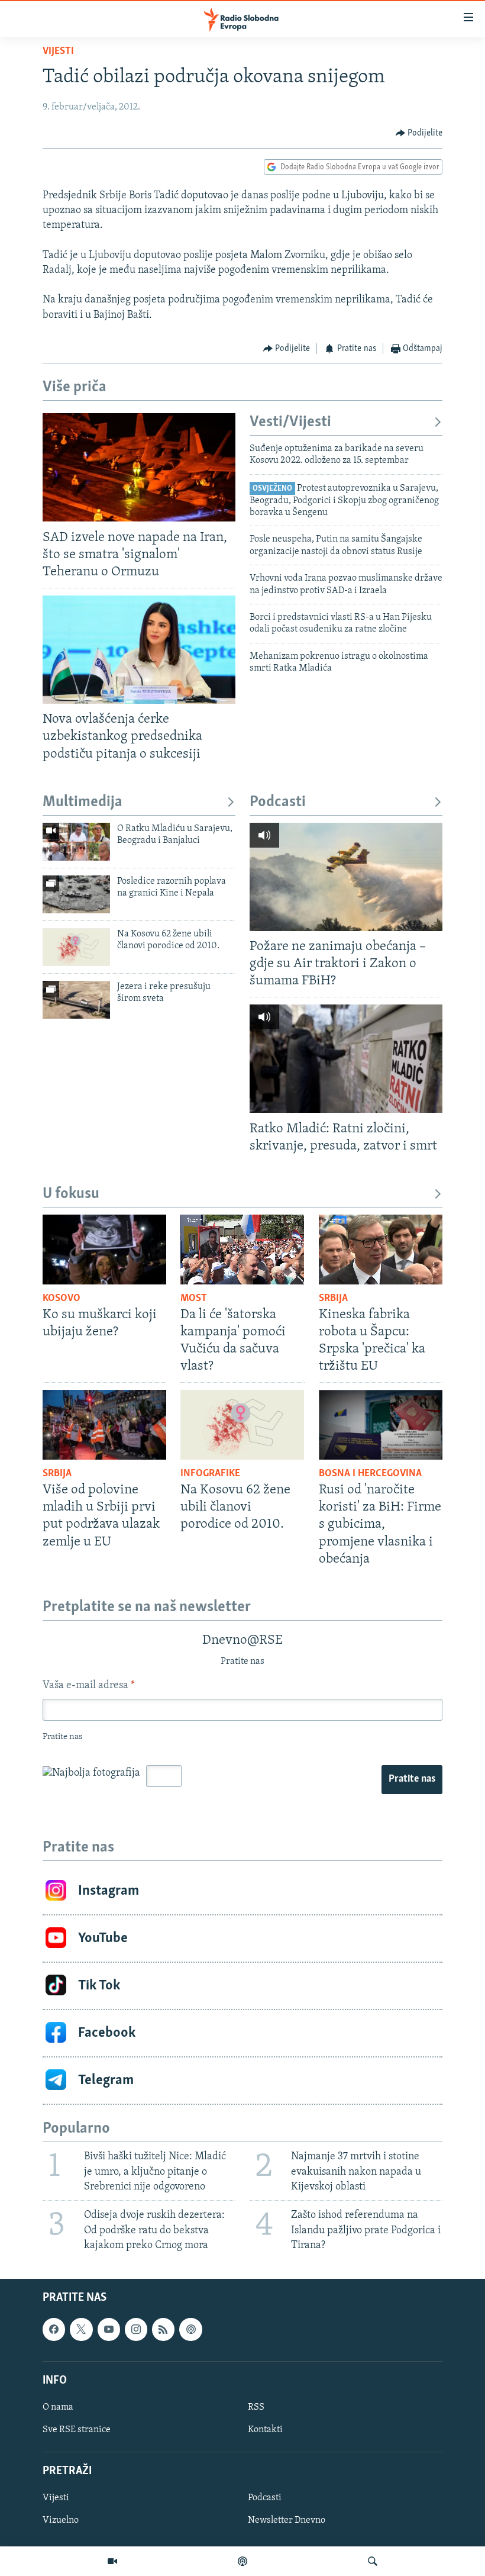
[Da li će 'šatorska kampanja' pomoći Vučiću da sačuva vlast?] (242, 1250)
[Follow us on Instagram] (136, 2329)
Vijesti (58, 51)
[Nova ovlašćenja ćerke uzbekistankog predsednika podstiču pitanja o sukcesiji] (139, 650)
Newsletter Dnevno (287, 2520)
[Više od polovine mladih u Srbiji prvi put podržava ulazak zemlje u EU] (104, 1425)
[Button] (419, 133)
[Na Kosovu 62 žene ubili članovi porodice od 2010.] (76, 947)
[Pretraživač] (373, 2561)
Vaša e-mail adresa (88, 1686)
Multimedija (83, 802)
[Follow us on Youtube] (109, 2329)
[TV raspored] (190, 2329)
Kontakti (265, 2430)
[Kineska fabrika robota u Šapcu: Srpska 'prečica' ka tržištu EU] (381, 1250)
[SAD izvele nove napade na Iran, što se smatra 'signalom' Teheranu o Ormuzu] (139, 467)
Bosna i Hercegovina (370, 1474)
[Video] (112, 2561)
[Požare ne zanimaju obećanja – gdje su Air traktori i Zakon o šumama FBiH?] (346, 877)
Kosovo (62, 1299)
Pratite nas (412, 1779)
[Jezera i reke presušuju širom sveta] (76, 1000)
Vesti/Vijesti (290, 422)
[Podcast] (242, 2561)
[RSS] (163, 2329)
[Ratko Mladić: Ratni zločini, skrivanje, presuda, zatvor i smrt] (346, 1059)
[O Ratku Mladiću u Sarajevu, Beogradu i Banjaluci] (76, 842)
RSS (256, 2407)
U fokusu (71, 1194)
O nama (58, 2407)
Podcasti (278, 802)
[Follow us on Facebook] (54, 2329)
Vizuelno (61, 2520)
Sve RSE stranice (77, 2430)
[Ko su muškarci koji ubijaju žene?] (104, 1250)
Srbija (333, 1299)
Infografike (210, 1474)
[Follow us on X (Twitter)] (81, 2329)
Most (194, 1299)
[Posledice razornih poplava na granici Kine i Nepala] (76, 894)
